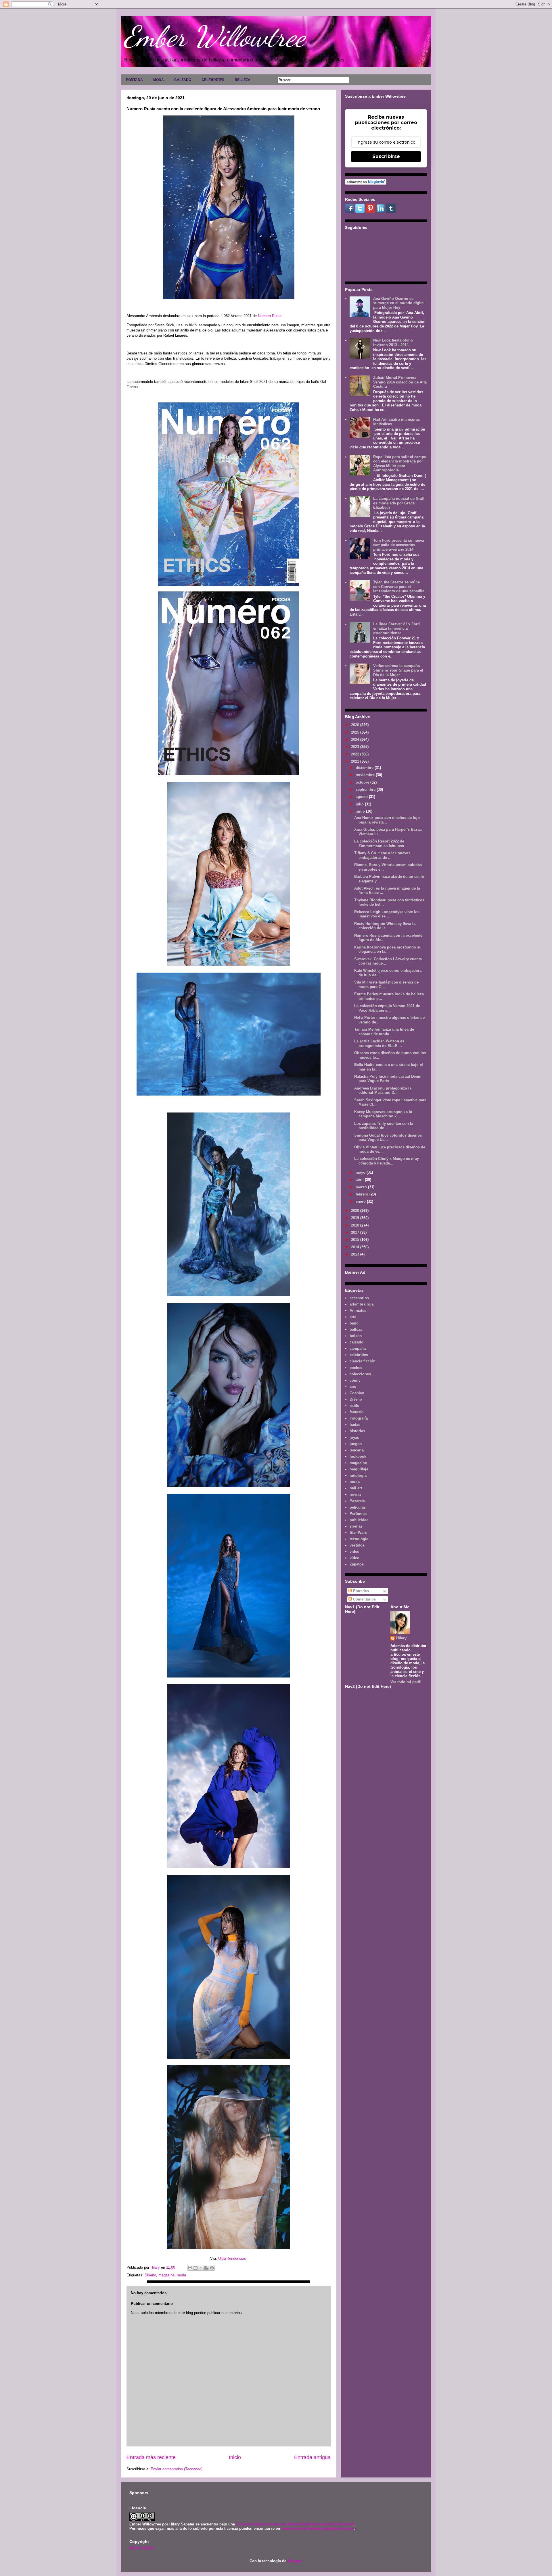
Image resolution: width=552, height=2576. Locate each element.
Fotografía (359, 1418)
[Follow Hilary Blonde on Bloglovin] (366, 183)
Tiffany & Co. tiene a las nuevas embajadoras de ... (382, 855)
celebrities (359, 1355)
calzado (356, 1342)
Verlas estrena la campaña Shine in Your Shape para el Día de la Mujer (398, 670)
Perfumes (358, 1514)
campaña (358, 1348)
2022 (356, 754)
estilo (354, 1406)
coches (356, 1368)
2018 (356, 1225)
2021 (356, 761)
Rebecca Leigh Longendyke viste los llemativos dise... (387, 914)
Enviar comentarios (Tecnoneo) (177, 2469)
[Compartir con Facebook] (206, 2268)
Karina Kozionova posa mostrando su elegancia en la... (388, 949)
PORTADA (134, 80)
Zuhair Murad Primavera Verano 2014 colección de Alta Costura (400, 382)
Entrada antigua (312, 2457)
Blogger (294, 2561)
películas (358, 1507)
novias (355, 1494)
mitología (358, 1475)
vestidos (357, 1545)
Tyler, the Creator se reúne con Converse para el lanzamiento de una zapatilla (399, 587)
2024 (356, 740)
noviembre (366, 775)
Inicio (235, 2457)
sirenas (356, 1526)
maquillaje (359, 1469)
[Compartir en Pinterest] (212, 2268)
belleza (356, 1330)
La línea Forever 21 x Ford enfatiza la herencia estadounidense (396, 628)
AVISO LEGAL (142, 2548)
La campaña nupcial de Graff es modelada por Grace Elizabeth (399, 503)
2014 (356, 1247)
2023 (356, 747)
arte (353, 1317)
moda (181, 2275)
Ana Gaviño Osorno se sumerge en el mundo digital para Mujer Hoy (399, 303)
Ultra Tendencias (233, 2258)
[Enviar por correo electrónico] (190, 2268)
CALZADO (183, 80)
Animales (358, 1311)
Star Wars (358, 1533)
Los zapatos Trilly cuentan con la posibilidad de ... (384, 1126)
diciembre (365, 768)
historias (357, 1431)
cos (353, 1387)
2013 (356, 1254)
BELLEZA (243, 80)
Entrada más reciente (151, 2457)
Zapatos (357, 1564)
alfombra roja (362, 1304)
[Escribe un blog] (195, 2268)
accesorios (359, 1298)
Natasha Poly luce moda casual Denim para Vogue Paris (388, 1079)
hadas (355, 1425)
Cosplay (357, 1393)
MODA (159, 80)
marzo (362, 1187)
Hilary (401, 1638)
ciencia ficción (363, 1361)
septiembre (366, 789)
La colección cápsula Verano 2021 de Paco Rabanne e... (387, 1008)
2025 (356, 732)
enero (361, 1201)
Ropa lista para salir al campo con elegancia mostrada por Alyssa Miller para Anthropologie (400, 464)
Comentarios (364, 1599)
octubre (363, 782)
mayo (361, 1172)
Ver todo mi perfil (406, 1682)
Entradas (360, 1591)
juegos (356, 1444)
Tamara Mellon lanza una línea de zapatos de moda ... (384, 1032)
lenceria (357, 1450)
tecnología (359, 1539)
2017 (356, 1232)
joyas (354, 1438)
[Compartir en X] (201, 2268)
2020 (356, 1211)
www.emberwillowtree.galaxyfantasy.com (318, 2528)
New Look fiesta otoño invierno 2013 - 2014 (393, 343)
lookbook (358, 1456)
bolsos (356, 1336)
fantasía (356, 1412)
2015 (356, 1240)
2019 (356, 1218)
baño (354, 1323)
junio (361, 811)
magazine (166, 2275)
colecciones (360, 1374)
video (354, 1552)
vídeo (354, 1558)
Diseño (150, 2275)
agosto (362, 797)
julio (360, 804)
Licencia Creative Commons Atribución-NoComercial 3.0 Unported (295, 2524)
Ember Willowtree (214, 36)
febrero (363, 1194)
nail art (356, 1488)
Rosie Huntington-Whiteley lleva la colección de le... (385, 926)
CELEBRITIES (213, 80)
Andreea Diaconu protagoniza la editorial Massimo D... (383, 1091)
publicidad (359, 1520)
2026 (356, 725)
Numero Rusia (270, 316)
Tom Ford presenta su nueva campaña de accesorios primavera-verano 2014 (399, 545)
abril (360, 1180)
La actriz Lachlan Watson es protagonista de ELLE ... (379, 1043)
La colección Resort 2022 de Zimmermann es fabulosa (379, 843)
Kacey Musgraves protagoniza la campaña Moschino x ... (383, 1114)
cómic (355, 1380)
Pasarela (357, 1501)
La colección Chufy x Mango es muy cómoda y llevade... (387, 1161)
